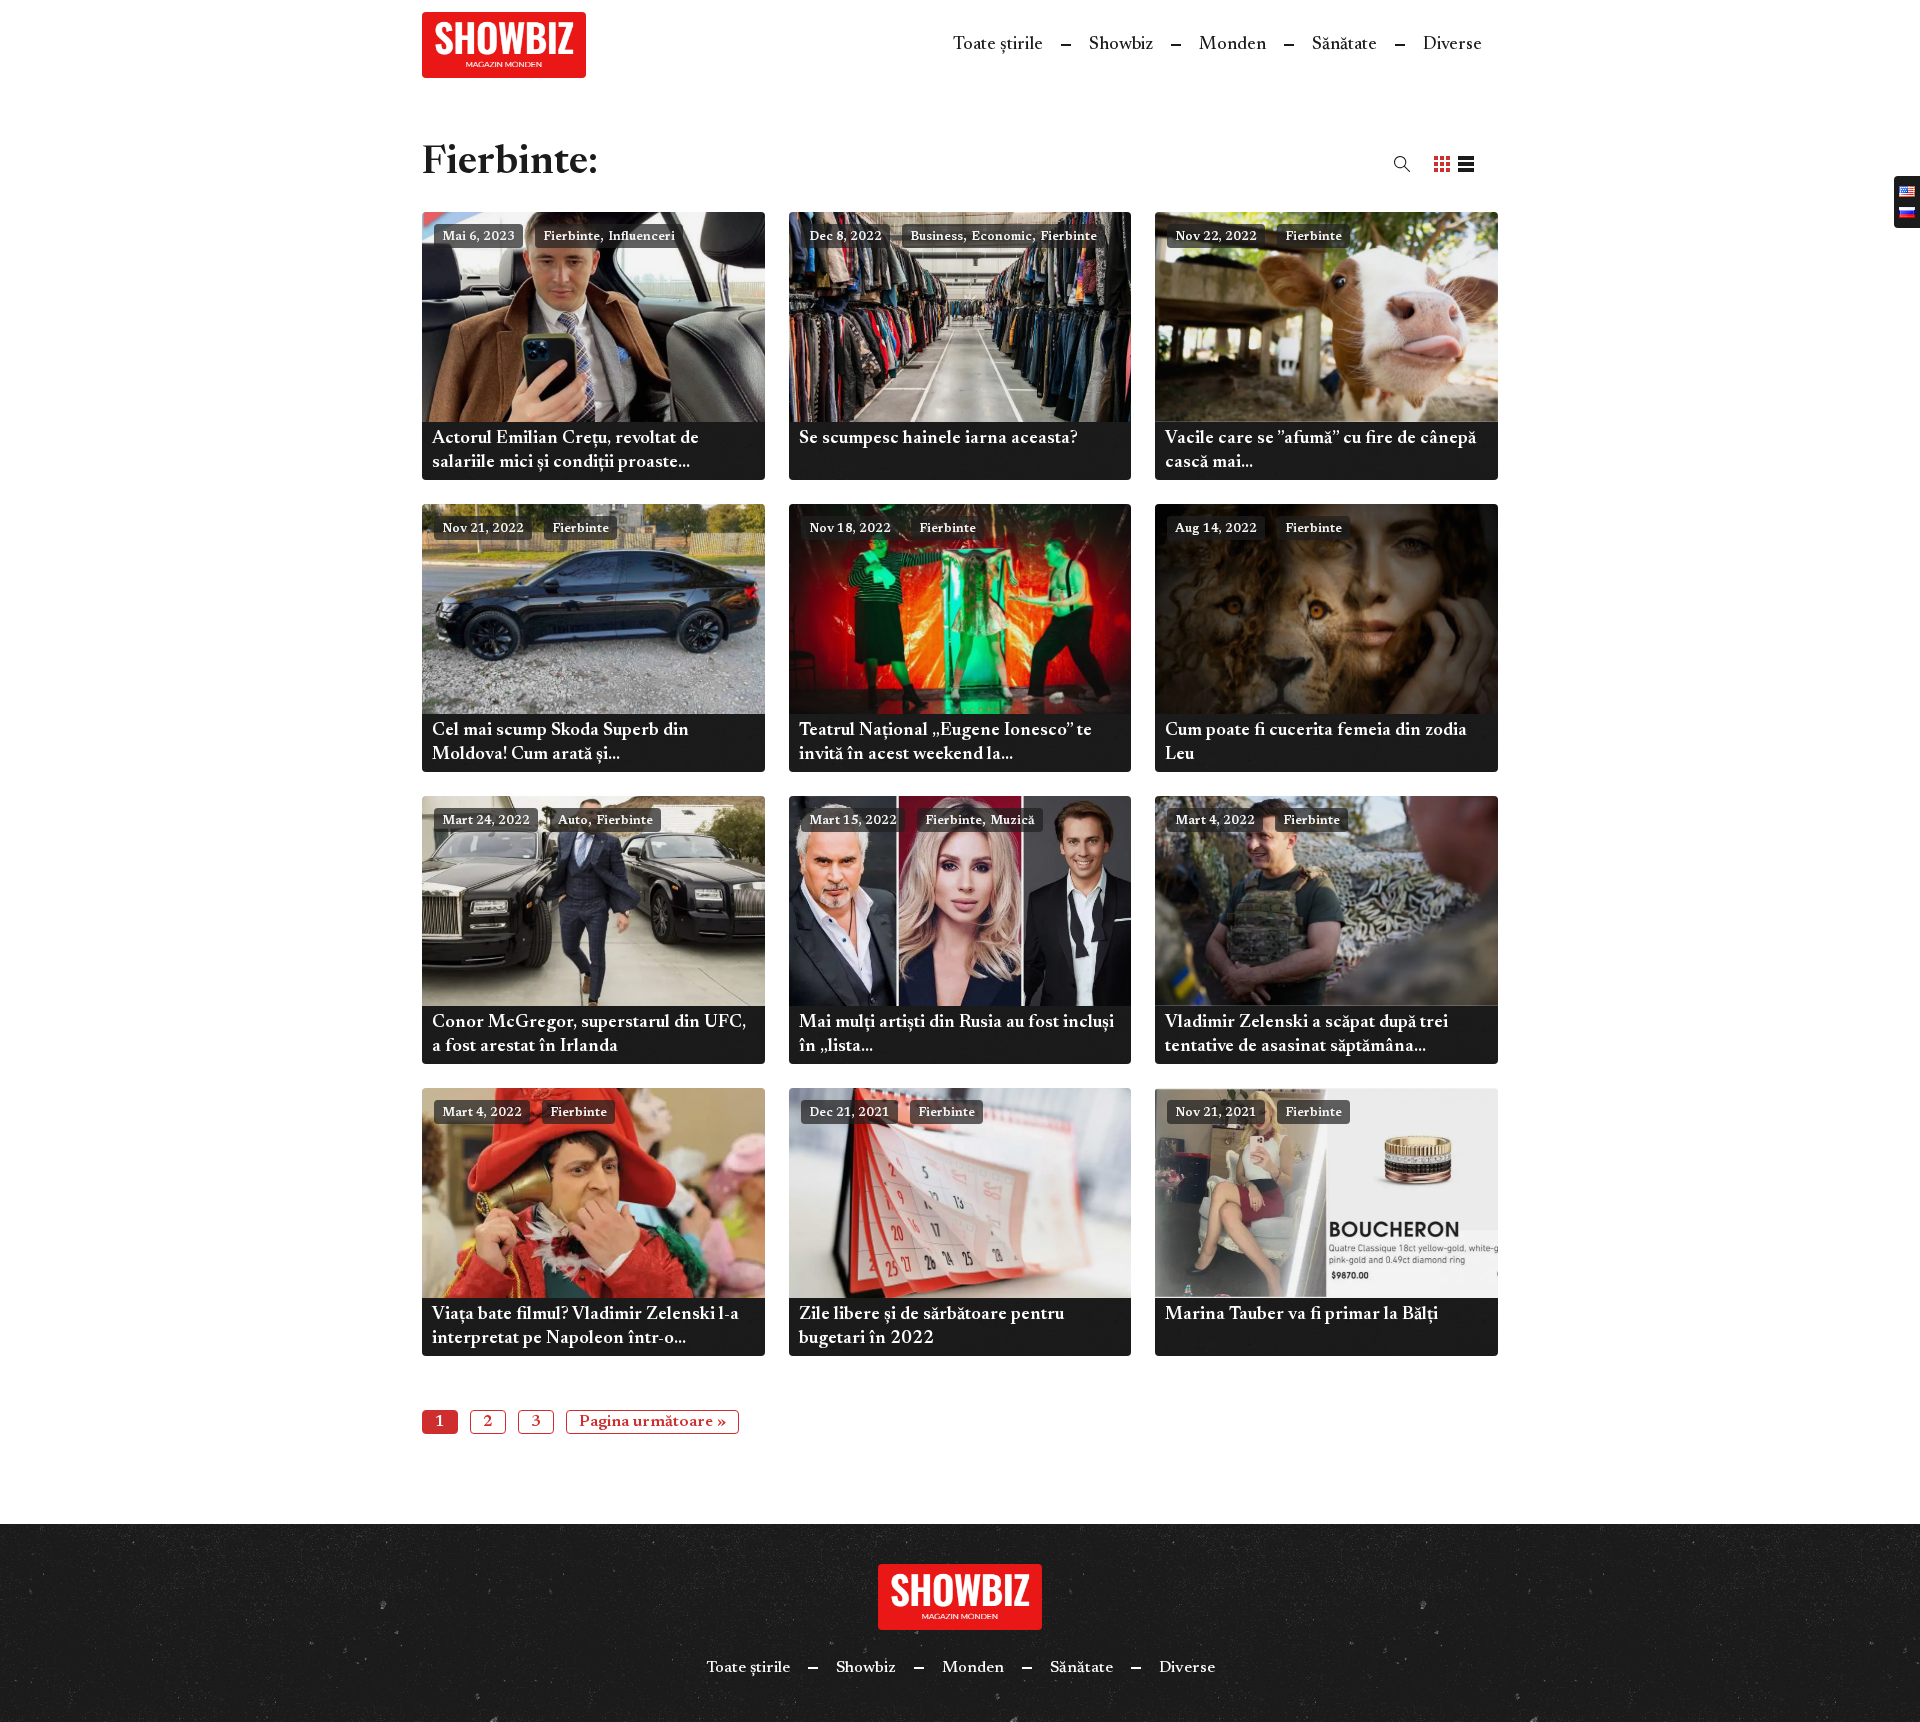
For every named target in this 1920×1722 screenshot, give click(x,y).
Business (936, 237)
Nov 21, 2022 (483, 529)
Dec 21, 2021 (849, 1113)
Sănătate (1344, 45)
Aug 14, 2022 (1216, 529)
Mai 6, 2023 (478, 237)
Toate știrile (998, 45)
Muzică (1012, 821)
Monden (1232, 45)
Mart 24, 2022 (486, 821)
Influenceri (641, 237)
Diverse (1452, 45)
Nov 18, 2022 (850, 529)
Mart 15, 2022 (853, 821)
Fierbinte (571, 237)
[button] (1402, 164)
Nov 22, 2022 (1216, 237)
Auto (573, 821)
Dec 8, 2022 (845, 237)
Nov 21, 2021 (1216, 1113)
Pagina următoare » (652, 1422)
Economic (1001, 237)
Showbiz (1121, 45)
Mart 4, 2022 (1215, 821)
